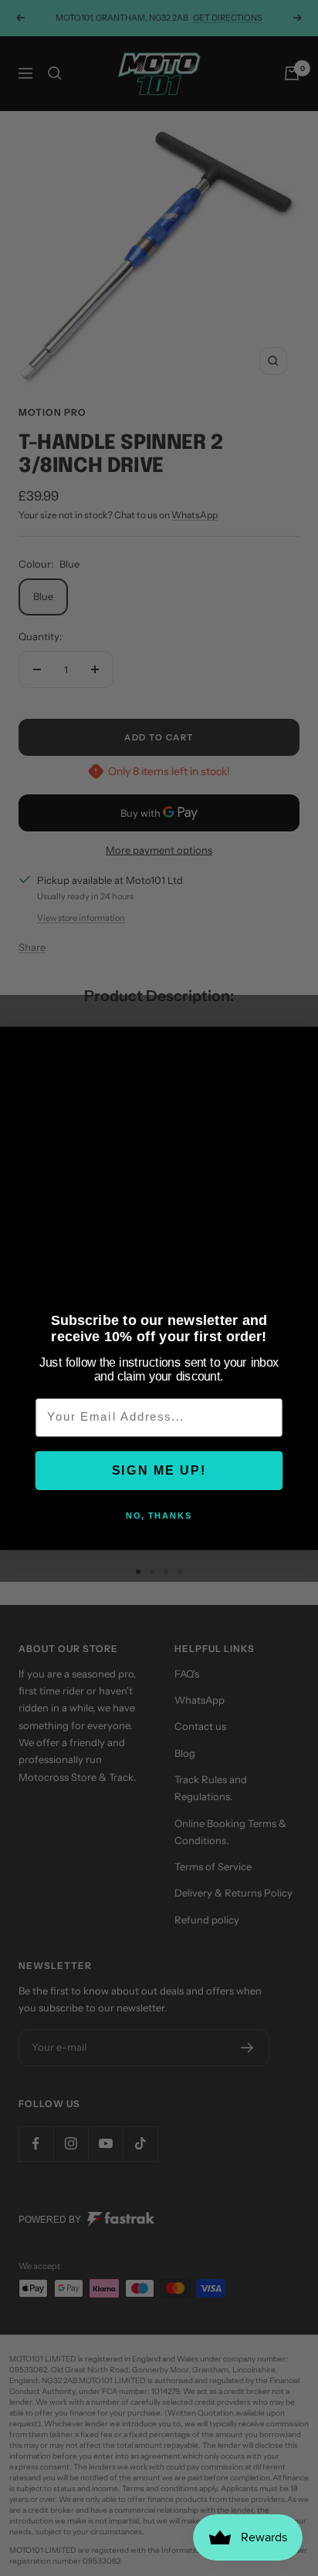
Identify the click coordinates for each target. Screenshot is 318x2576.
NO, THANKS (159, 1516)
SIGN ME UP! (159, 1470)
